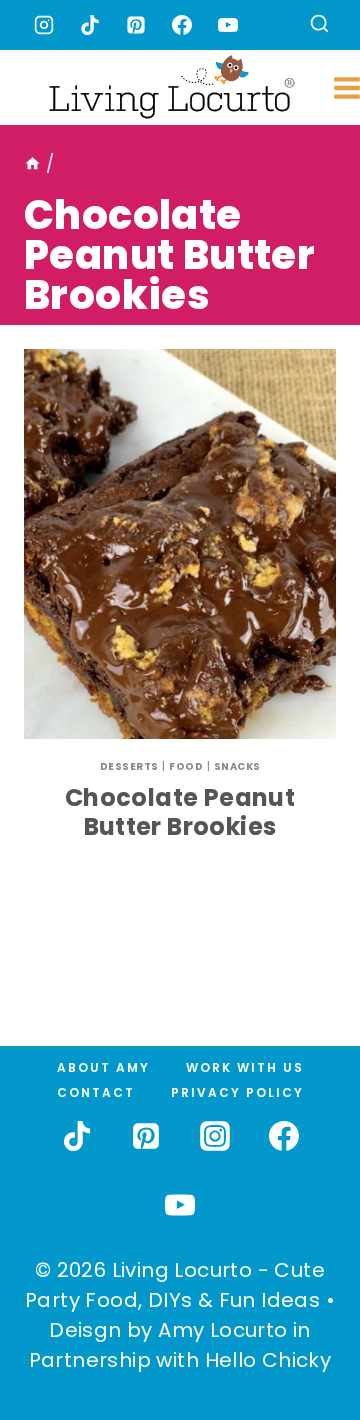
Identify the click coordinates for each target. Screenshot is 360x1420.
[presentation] (180, 544)
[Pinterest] (136, 25)
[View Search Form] (319, 25)
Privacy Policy (237, 1092)
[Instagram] (44, 25)
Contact (96, 1092)
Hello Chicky (268, 1360)
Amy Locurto (222, 1330)
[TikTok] (90, 25)
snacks (237, 766)
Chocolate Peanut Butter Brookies (180, 812)
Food (186, 766)
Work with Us (245, 1067)
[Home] (32, 164)
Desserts (129, 766)
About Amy (103, 1067)
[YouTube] (228, 25)
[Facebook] (182, 25)
